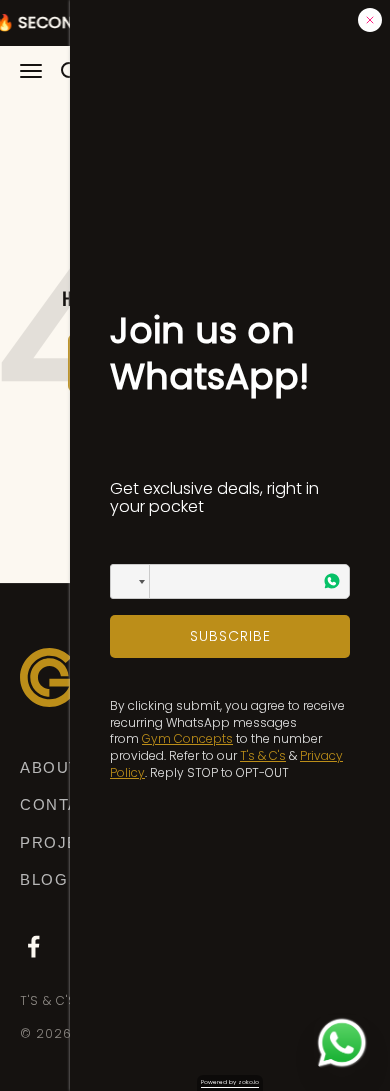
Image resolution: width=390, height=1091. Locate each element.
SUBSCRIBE (230, 636)
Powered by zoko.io (230, 1082)
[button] (130, 581)
